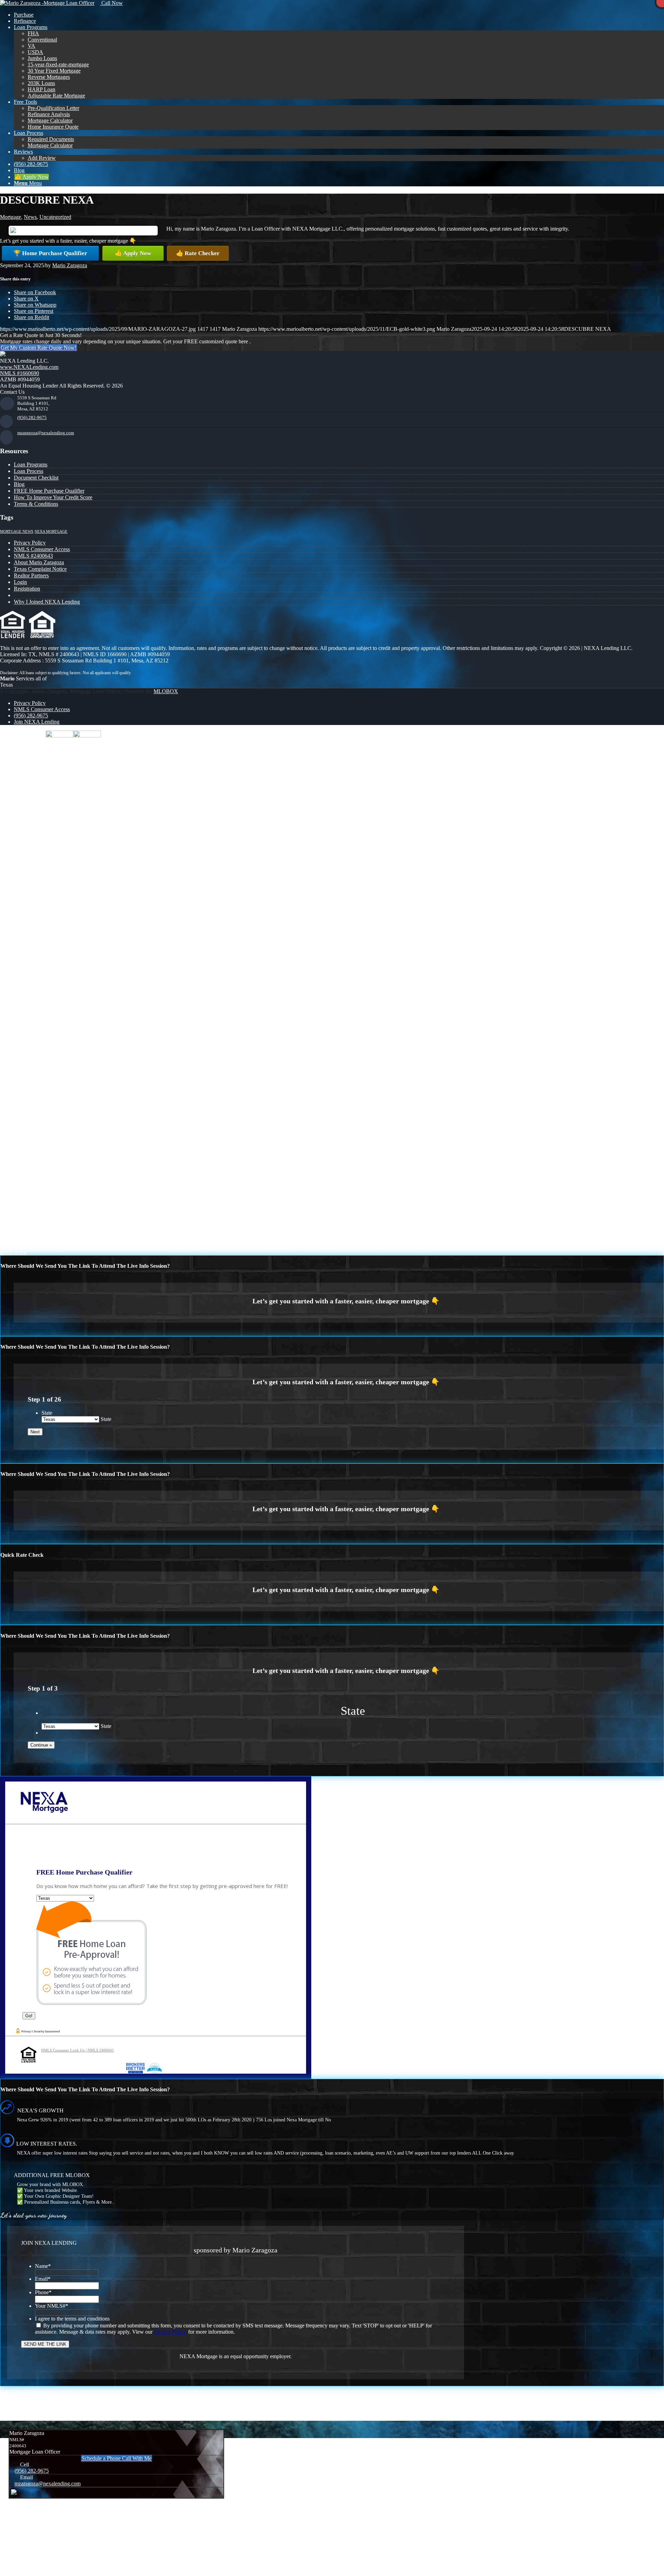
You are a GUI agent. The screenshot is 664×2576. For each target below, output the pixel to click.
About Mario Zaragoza (39, 562)
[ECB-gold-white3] (47, 3)
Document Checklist (36, 478)
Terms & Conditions (36, 504)
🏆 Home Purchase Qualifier (50, 253)
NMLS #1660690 (20, 373)
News (30, 217)
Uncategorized (55, 217)
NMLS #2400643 (33, 556)
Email (43, 2279)
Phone (43, 2292)
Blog (19, 484)
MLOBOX (166, 691)
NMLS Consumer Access (42, 549)
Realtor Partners (31, 575)
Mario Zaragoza (70, 265)
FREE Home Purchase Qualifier (49, 491)
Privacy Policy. (170, 2332)
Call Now (111, 3)
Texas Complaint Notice (40, 569)
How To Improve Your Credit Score (53, 497)
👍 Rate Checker (198, 253)
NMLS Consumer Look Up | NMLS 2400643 (77, 2050)
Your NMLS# (52, 2306)
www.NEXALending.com (29, 367)
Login (20, 582)
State (47, 1413)
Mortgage (11, 217)
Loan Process (29, 471)
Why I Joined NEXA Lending (47, 602)
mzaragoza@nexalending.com (46, 433)
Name (43, 2266)
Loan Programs (31, 464)
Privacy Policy (30, 543)
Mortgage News (17, 532)
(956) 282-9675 (32, 417)
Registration (27, 589)
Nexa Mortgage (51, 532)
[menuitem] (339, 15)
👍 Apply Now (133, 253)
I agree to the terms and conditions (72, 2319)
